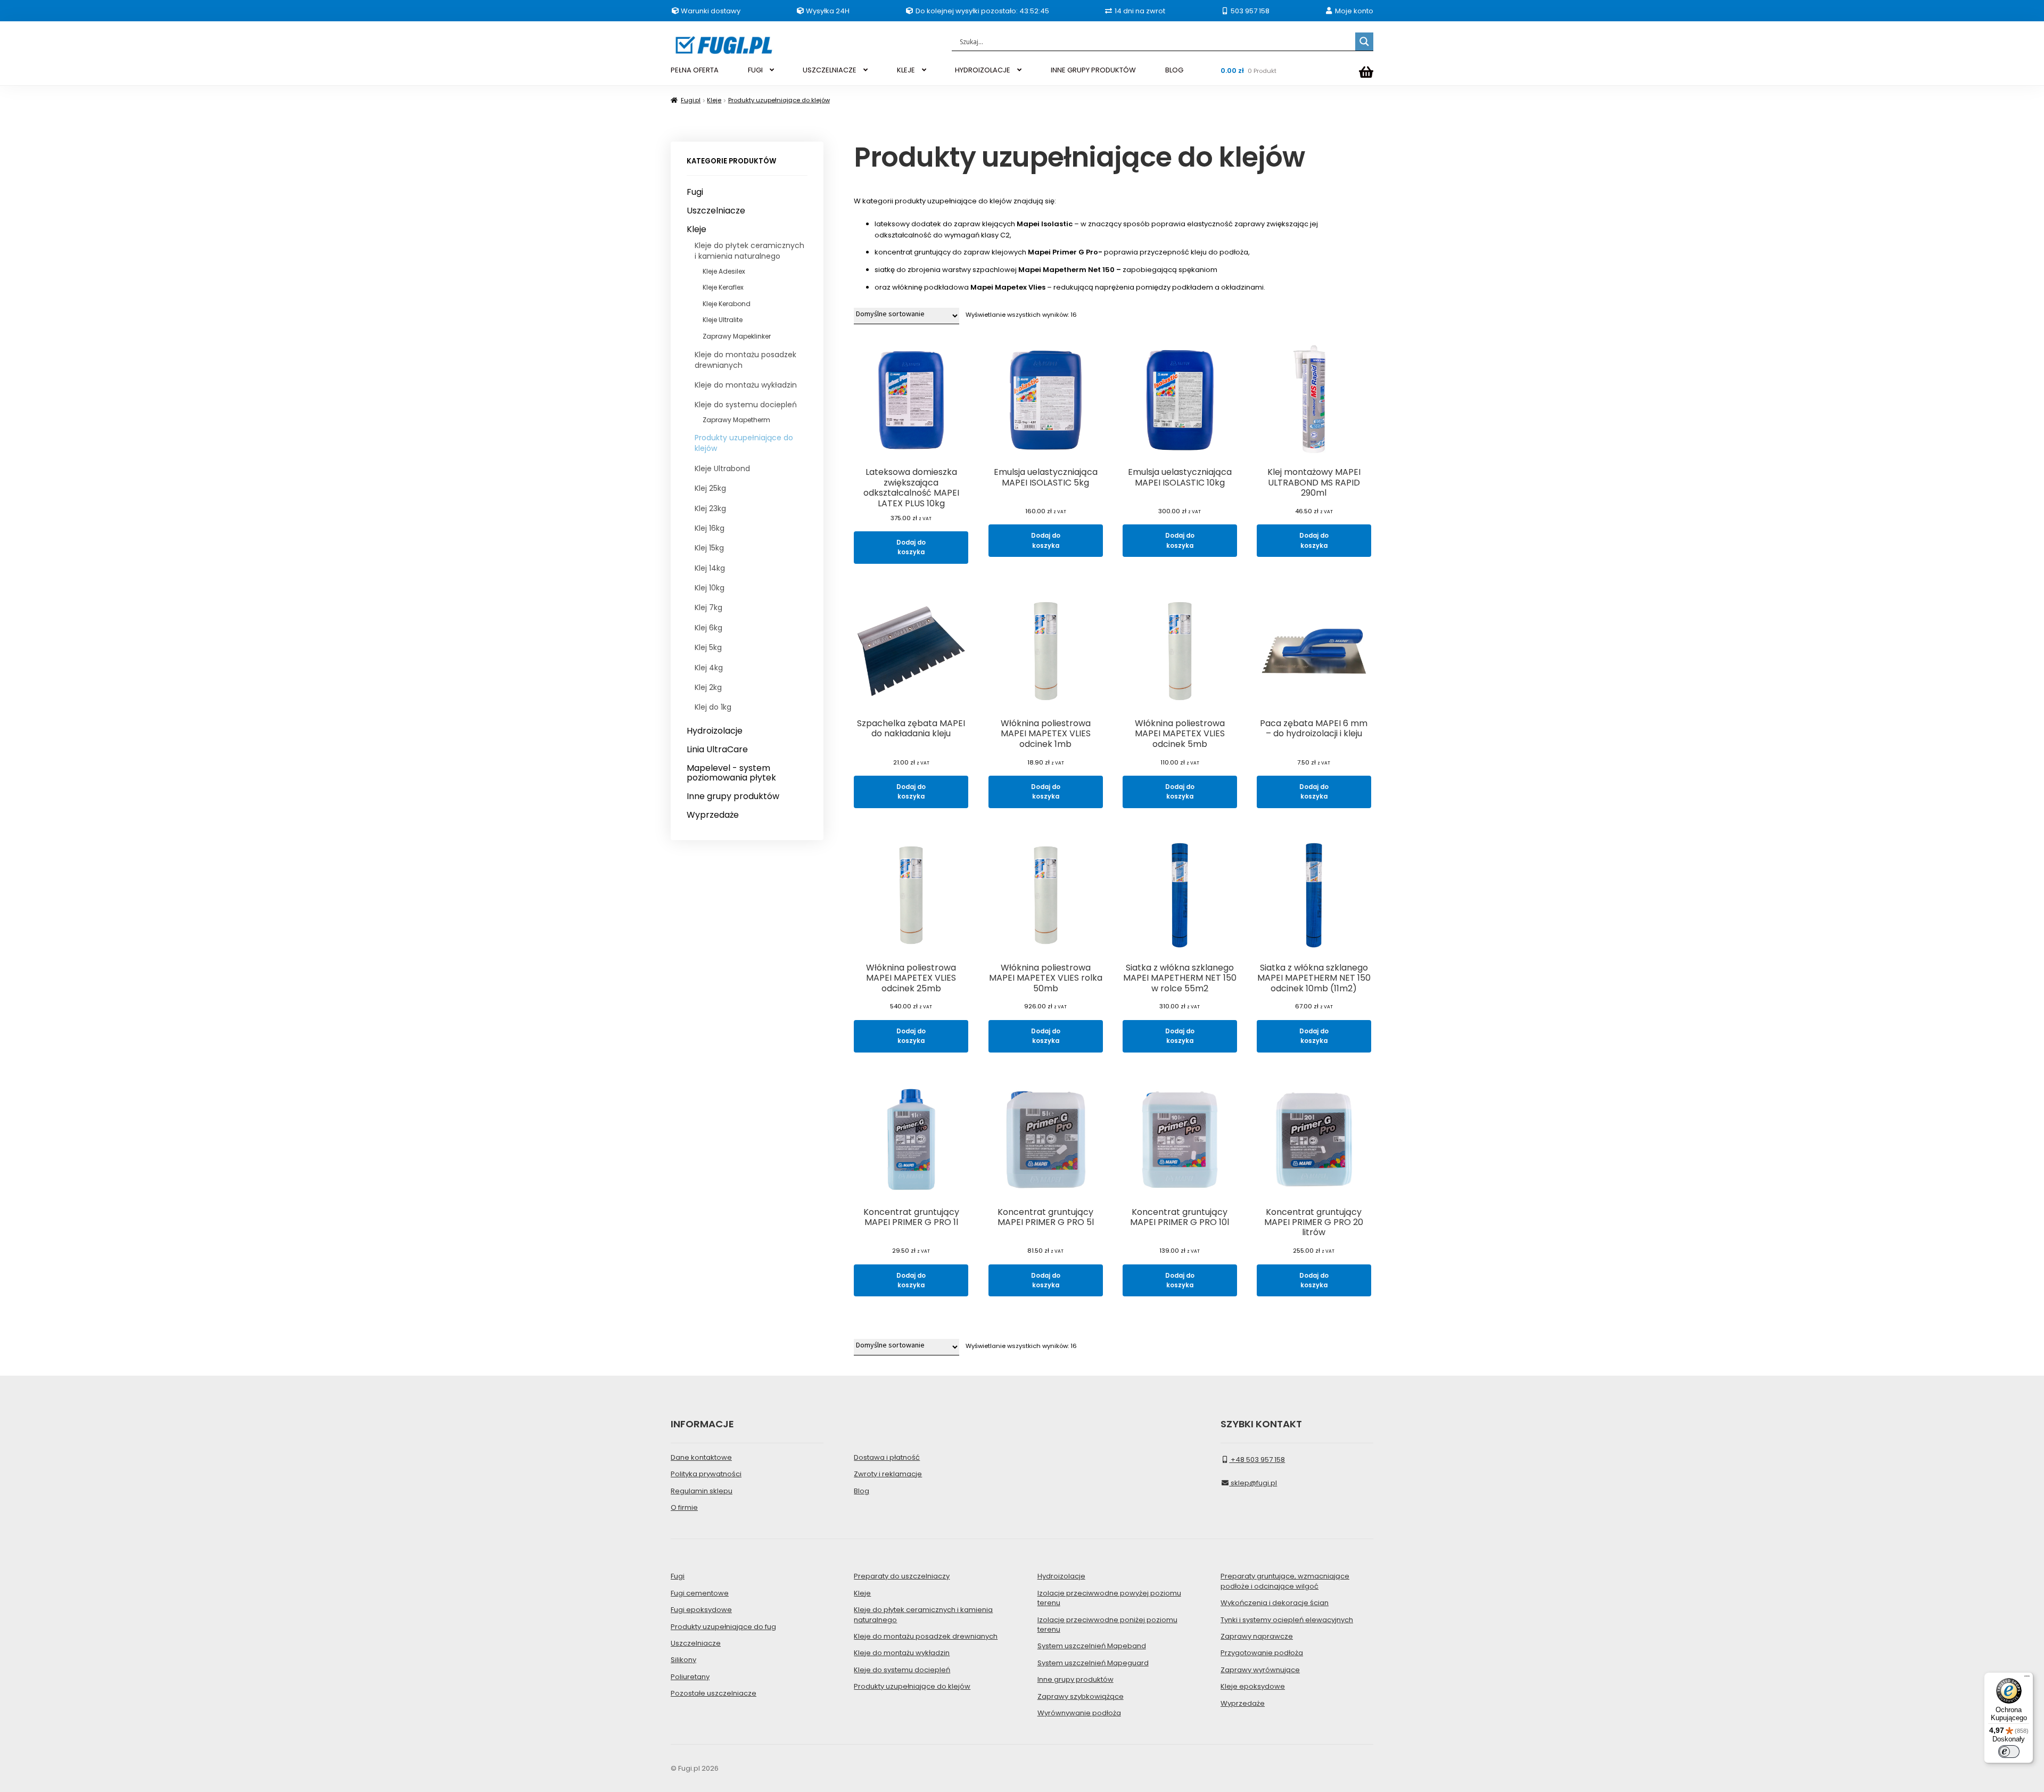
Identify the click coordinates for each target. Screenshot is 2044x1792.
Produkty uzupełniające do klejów (779, 100)
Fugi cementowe (700, 1593)
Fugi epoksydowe (701, 1610)
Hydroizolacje (715, 731)
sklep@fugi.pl (1253, 1483)
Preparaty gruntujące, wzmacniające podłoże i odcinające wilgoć (1285, 1581)
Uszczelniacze (716, 211)
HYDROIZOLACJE (983, 70)
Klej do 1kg (713, 707)
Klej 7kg (708, 607)
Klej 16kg (710, 528)
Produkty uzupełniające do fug (723, 1627)
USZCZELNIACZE (830, 70)
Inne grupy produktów (733, 796)
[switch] (2009, 1752)
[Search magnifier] (1364, 42)
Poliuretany (690, 1677)
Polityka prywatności (706, 1474)
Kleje (714, 100)
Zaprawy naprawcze (1257, 1636)
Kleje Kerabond (727, 304)
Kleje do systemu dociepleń (746, 405)
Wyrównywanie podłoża (1079, 1713)
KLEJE (906, 70)
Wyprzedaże (713, 815)
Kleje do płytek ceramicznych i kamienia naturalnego (749, 251)
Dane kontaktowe (701, 1457)
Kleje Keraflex (723, 287)
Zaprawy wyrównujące (1260, 1670)
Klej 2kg (708, 687)
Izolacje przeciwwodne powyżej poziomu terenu (1109, 1598)
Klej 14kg (710, 568)
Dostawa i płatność (887, 1457)
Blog (862, 1491)
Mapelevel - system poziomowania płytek (731, 773)
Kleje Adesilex (724, 271)
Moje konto (1353, 11)
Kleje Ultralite (723, 320)
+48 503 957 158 (1257, 1460)
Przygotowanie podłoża (1262, 1653)
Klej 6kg (708, 628)
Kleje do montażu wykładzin (746, 385)
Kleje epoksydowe (1253, 1686)
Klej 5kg (708, 647)
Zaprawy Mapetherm (736, 420)
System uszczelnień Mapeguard (1093, 1663)
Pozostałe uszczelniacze (714, 1693)
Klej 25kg (710, 488)
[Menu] (2027, 1679)
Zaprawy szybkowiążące (1081, 1696)
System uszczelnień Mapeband (1092, 1646)
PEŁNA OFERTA (695, 70)
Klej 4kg (709, 668)
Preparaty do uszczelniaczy (902, 1576)
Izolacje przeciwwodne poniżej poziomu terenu (1107, 1625)
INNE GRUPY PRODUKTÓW (1093, 70)
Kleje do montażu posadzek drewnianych (745, 360)
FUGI (755, 70)
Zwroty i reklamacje (888, 1474)
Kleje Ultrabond (722, 468)
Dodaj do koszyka (911, 547)
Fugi (695, 192)
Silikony (683, 1660)
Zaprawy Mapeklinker (737, 336)
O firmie (684, 1507)
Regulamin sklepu (702, 1491)
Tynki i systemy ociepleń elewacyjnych (1287, 1620)
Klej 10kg (710, 588)
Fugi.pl (691, 100)
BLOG (1174, 70)
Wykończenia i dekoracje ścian (1275, 1603)
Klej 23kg (710, 508)
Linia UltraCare (717, 750)
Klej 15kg (709, 548)
